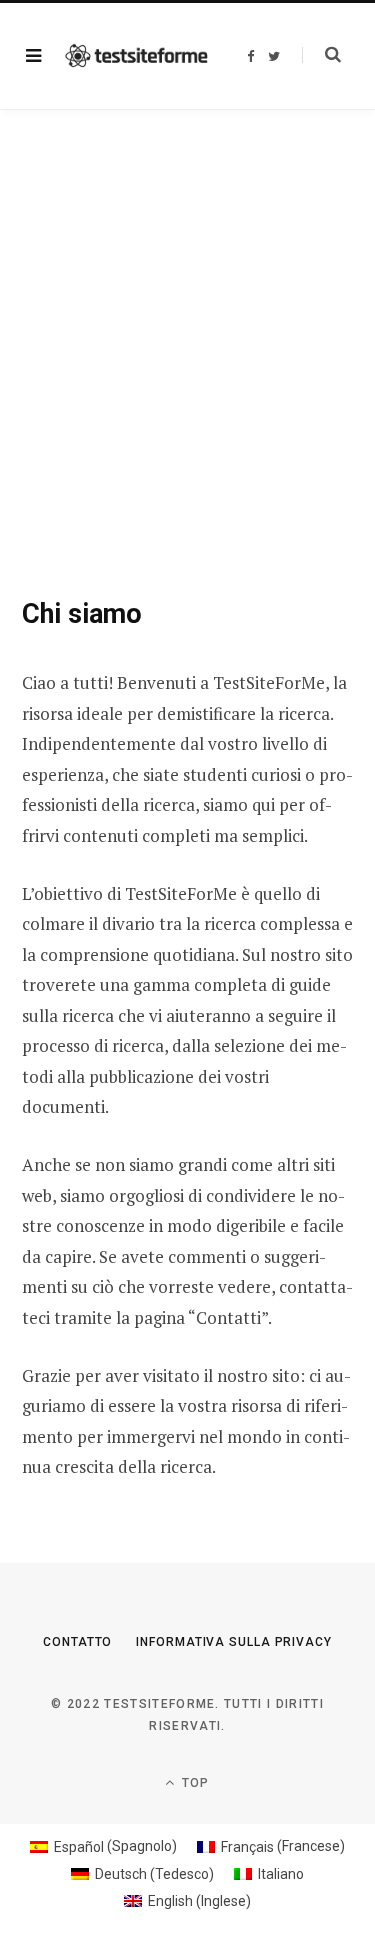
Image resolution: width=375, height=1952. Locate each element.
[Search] (321, 55)
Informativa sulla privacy (234, 1642)
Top (194, 1783)
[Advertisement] (187, 307)
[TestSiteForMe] (137, 56)
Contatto (77, 1642)
